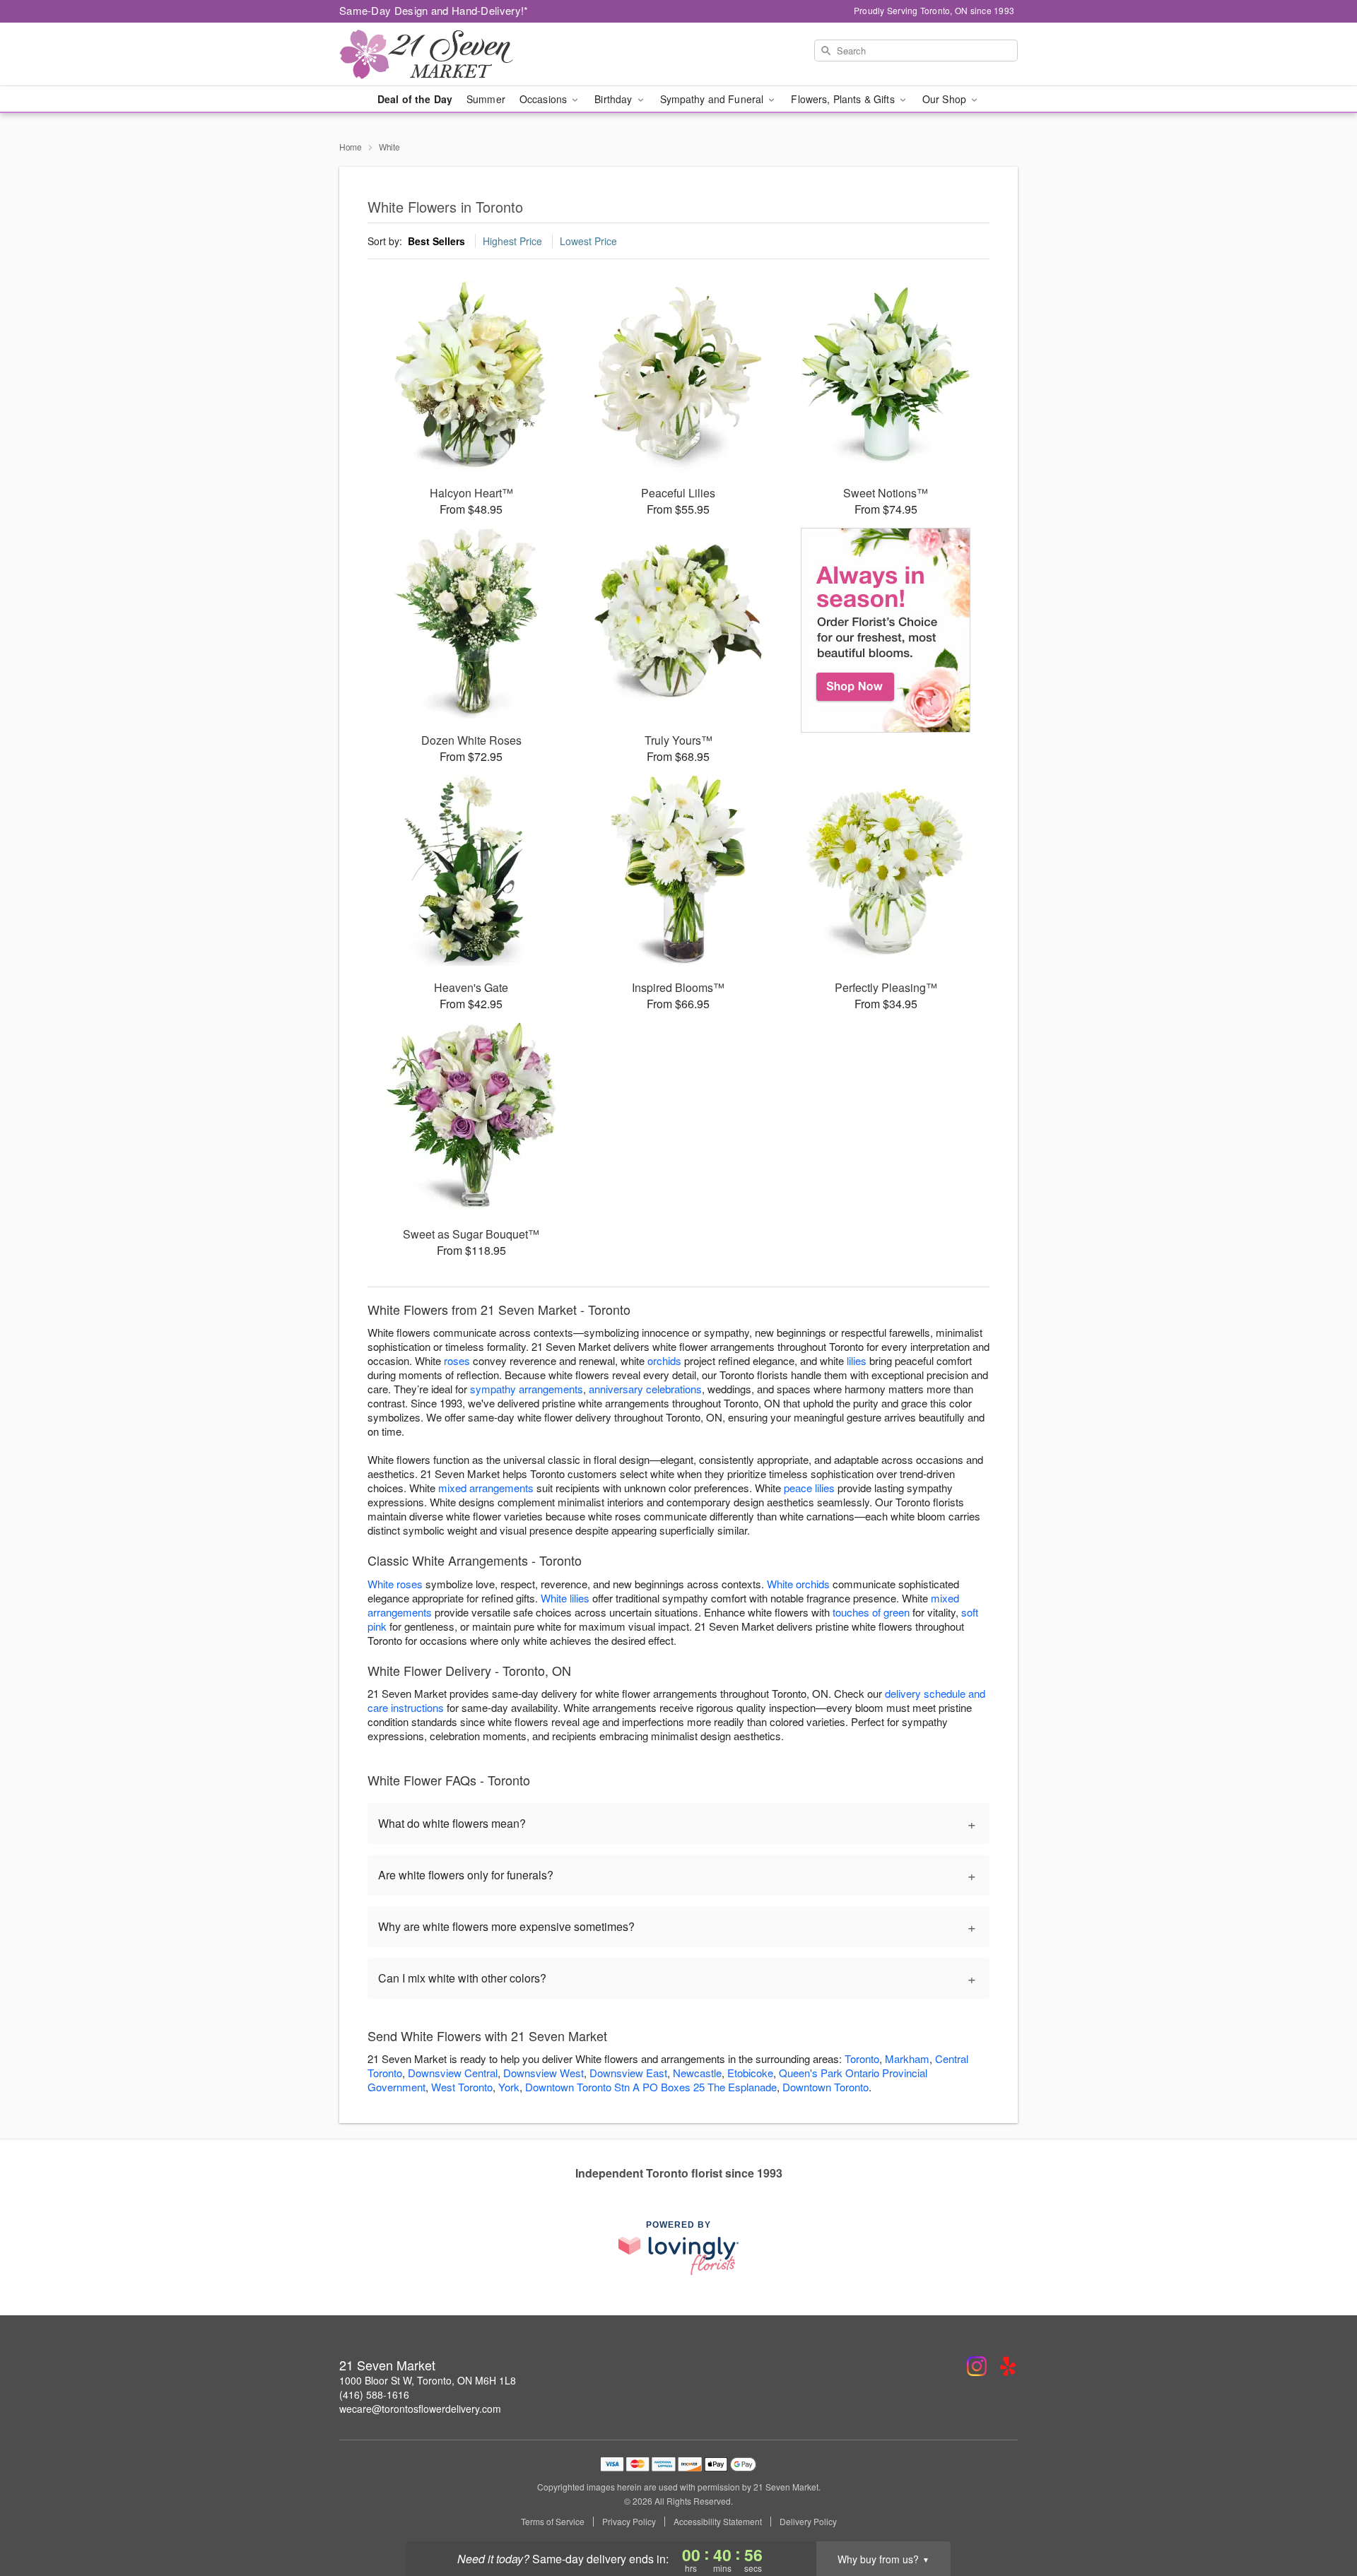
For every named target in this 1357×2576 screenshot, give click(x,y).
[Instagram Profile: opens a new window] (977, 2366)
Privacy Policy (629, 2522)
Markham (907, 2058)
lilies (857, 1360)
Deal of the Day (415, 99)
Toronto (862, 2058)
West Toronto (462, 2087)
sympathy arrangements (527, 1389)
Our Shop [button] (946, 99)
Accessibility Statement (718, 2522)
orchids (664, 1360)
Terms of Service (553, 2522)
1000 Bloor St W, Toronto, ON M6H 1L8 (428, 2380)
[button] (1320, 2516)
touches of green (871, 1612)
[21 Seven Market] (441, 54)
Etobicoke (750, 2073)
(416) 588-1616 (374, 2394)
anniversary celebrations (645, 1389)
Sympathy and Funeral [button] (713, 99)
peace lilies (809, 1488)
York (509, 2087)
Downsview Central (453, 2073)
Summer (486, 99)
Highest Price (512, 241)
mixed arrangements (486, 1488)
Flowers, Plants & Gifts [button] (844, 99)
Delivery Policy (808, 2522)
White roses (395, 1584)
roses (457, 1360)
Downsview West (544, 2073)
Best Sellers (436, 241)
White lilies (565, 1598)
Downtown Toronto (826, 2087)
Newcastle (697, 2073)
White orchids (798, 1584)
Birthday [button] (615, 99)
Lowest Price (588, 241)
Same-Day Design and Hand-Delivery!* (434, 10)
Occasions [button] (545, 99)
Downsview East (628, 2073)
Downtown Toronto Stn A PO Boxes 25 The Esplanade (651, 2087)
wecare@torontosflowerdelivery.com (420, 2409)
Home (351, 147)
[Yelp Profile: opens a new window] (1008, 2366)
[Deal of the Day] (886, 630)
